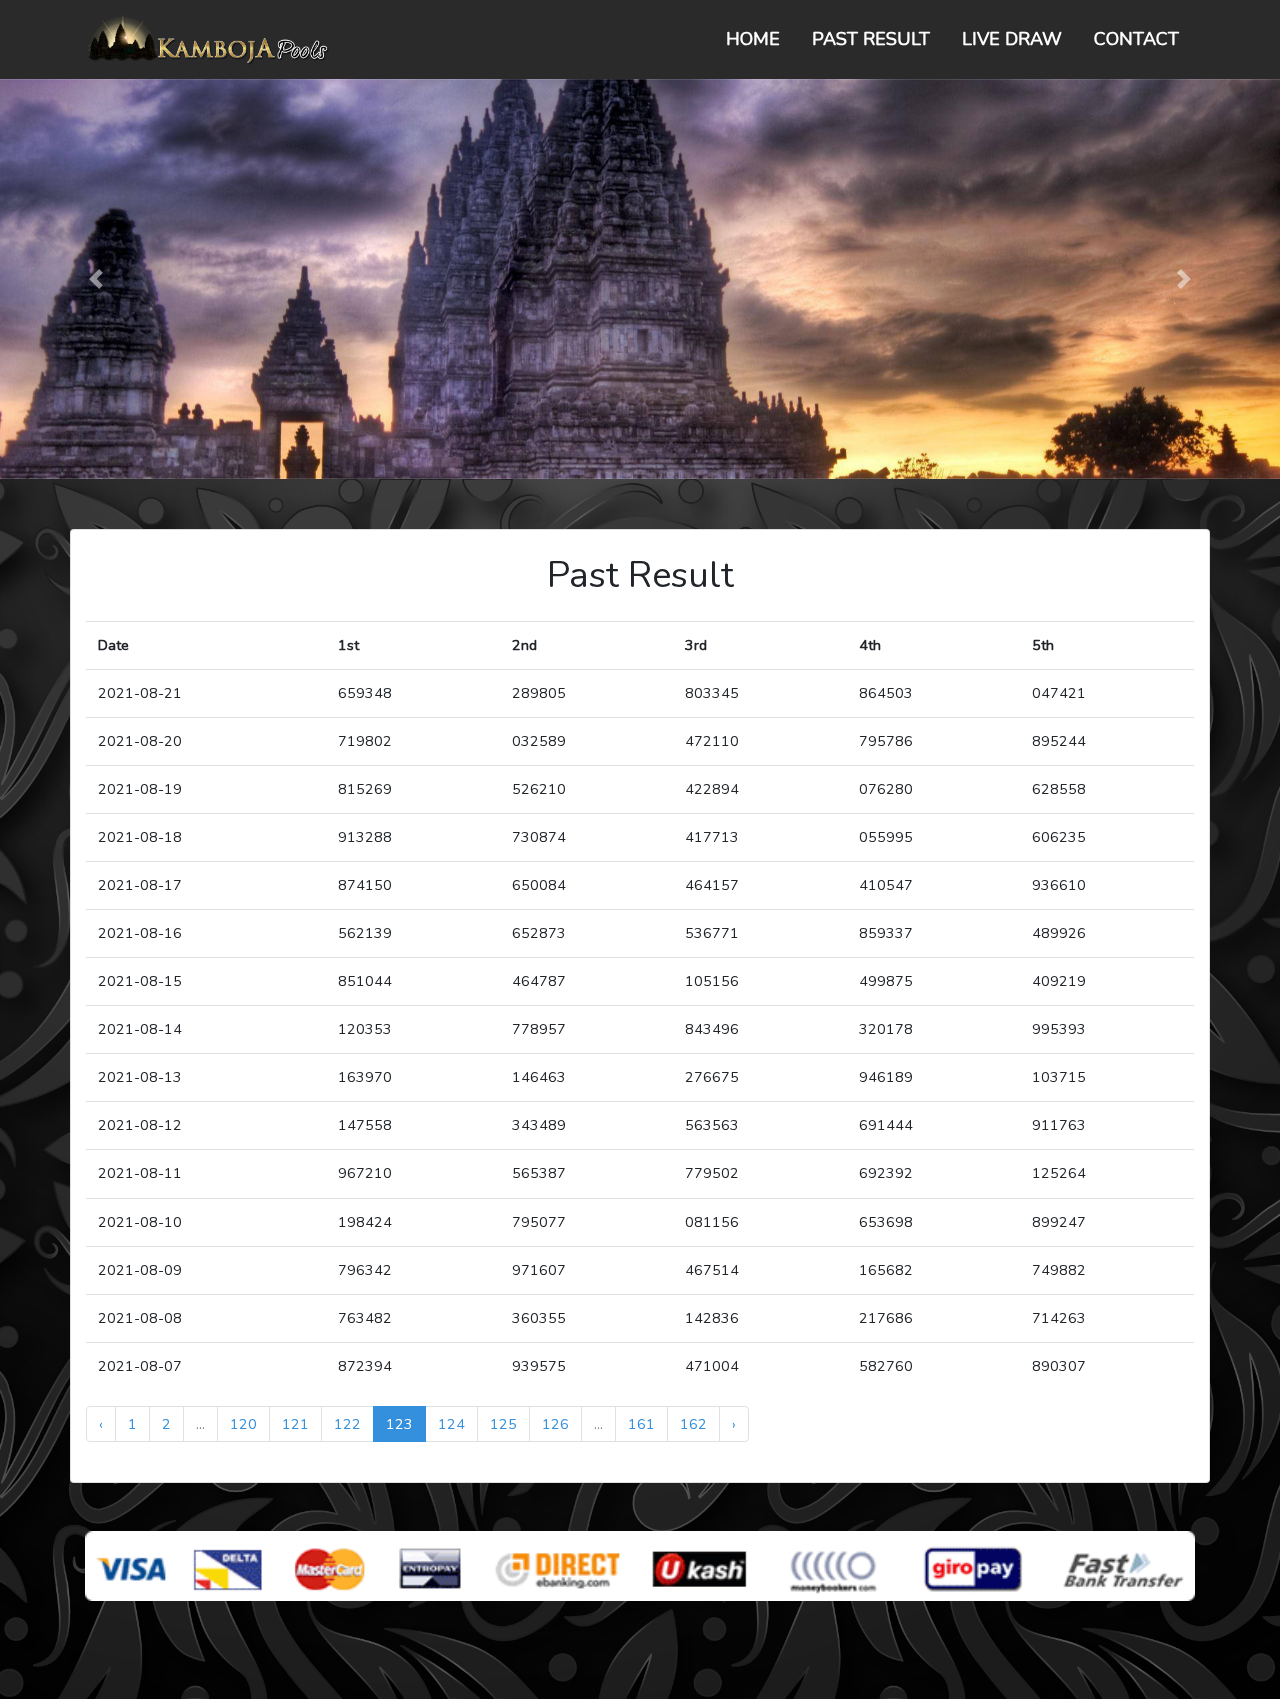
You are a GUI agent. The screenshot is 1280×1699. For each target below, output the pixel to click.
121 (295, 1424)
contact (1136, 39)
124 (451, 1424)
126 (555, 1424)
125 (503, 1424)
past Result (871, 39)
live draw (1012, 39)
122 (347, 1424)
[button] (96, 279)
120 (243, 1424)
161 (641, 1424)
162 (693, 1424)
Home (753, 39)
